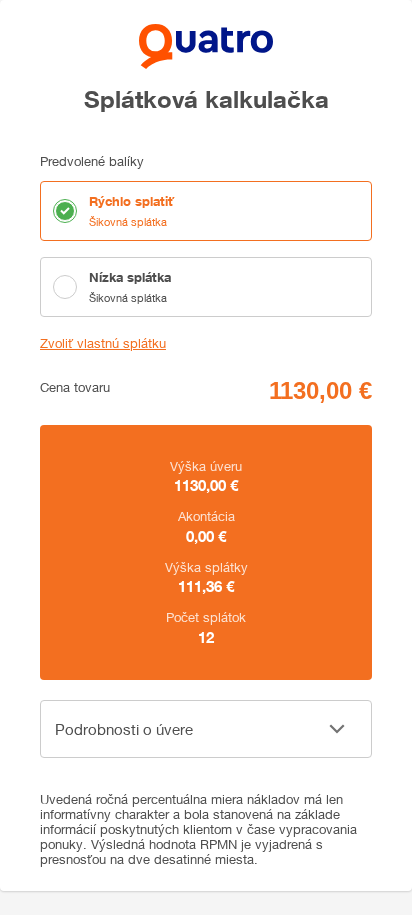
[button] (206, 729)
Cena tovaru (75, 387)
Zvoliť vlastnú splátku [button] (103, 343)
